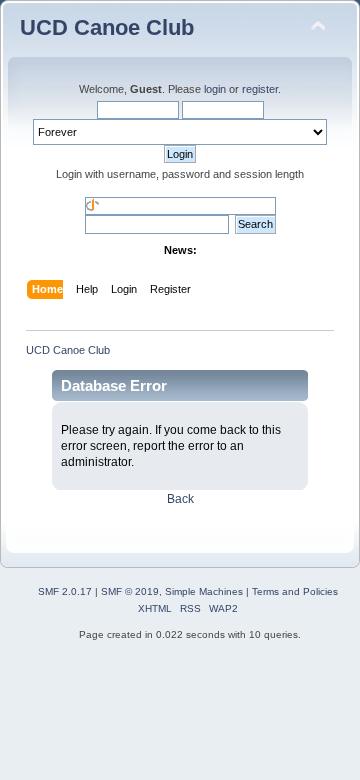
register (260, 89)
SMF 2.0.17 (65, 591)
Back (180, 499)
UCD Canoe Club (107, 27)
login (215, 89)
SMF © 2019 (130, 591)
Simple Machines (204, 591)
